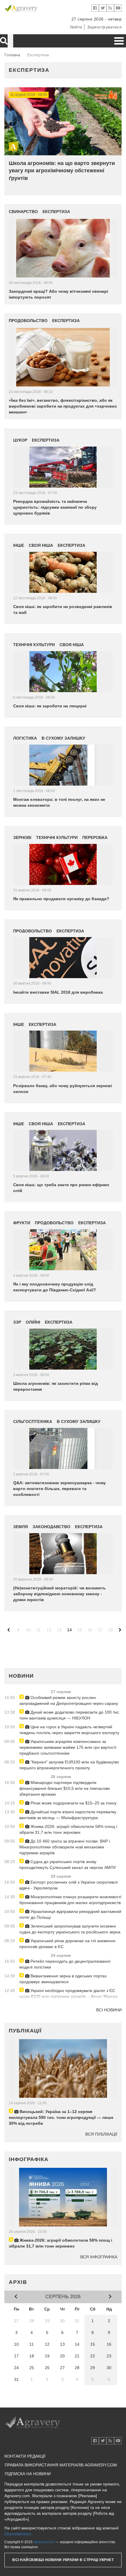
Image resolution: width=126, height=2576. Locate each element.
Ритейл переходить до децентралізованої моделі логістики (65, 1964)
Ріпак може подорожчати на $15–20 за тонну (73, 1803)
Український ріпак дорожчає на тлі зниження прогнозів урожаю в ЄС (67, 1944)
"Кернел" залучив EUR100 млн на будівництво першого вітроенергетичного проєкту (69, 1765)
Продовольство (28, 321)
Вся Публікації (101, 2134)
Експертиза (29, 70)
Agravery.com (44, 2542)
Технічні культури (34, 645)
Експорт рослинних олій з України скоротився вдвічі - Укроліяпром (69, 1885)
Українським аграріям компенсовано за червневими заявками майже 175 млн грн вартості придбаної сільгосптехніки (68, 1747)
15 (80, 1630)
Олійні (33, 1322)
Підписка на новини (28, 2474)
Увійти (76, 27)
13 (59, 1630)
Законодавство (51, 1527)
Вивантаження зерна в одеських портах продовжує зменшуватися (63, 1979)
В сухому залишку (63, 738)
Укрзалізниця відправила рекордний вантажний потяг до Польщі (70, 1914)
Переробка (95, 837)
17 (100, 1630)
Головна (12, 55)
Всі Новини (109, 2010)
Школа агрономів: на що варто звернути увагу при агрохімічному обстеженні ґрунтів (62, 171)
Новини (21, 1676)
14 (69, 1630)
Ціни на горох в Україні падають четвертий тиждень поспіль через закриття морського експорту (69, 1730)
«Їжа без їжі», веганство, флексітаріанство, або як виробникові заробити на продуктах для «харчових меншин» (63, 406)
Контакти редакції (25, 2456)
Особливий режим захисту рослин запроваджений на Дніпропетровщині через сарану (69, 1700)
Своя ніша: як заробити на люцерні (50, 706)
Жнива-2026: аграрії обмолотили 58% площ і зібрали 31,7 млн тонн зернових (68, 1829)
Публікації (25, 2031)
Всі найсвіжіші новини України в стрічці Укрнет (63, 2560)
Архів (18, 2282)
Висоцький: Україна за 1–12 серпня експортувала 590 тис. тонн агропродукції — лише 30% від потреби (61, 2117)
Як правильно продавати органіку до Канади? (61, 899)
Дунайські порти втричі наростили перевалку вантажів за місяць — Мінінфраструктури (68, 1815)
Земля (21, 1527)
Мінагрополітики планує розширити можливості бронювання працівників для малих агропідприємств (70, 1900)
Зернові (22, 837)
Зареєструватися (104, 27)
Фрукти (22, 1223)
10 (28, 1630)
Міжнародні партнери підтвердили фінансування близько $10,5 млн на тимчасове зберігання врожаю (65, 1788)
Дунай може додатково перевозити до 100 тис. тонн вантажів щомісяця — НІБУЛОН (70, 1715)
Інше (19, 545)
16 (90, 1630)
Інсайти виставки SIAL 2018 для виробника (58, 992)
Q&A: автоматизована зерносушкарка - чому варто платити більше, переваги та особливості (59, 1489)
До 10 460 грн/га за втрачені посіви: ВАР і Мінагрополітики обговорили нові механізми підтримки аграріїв (65, 1847)
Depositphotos (18, 2534)
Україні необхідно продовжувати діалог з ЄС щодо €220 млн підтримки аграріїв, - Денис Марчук (68, 1993)
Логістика (25, 738)
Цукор (20, 440)
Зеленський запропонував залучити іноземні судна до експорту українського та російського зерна (70, 1929)
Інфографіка (29, 2159)
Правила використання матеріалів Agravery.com (61, 2465)
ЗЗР (17, 1322)
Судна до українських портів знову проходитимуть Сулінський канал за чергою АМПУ (68, 1865)
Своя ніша (41, 545)
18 (110, 1630)
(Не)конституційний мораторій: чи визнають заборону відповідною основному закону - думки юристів (59, 1594)
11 (39, 1630)
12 (49, 1630)
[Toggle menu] (119, 41)
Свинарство (23, 212)
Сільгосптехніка (33, 1421)
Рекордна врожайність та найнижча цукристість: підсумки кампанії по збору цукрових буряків (55, 507)
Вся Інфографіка (99, 2257)
